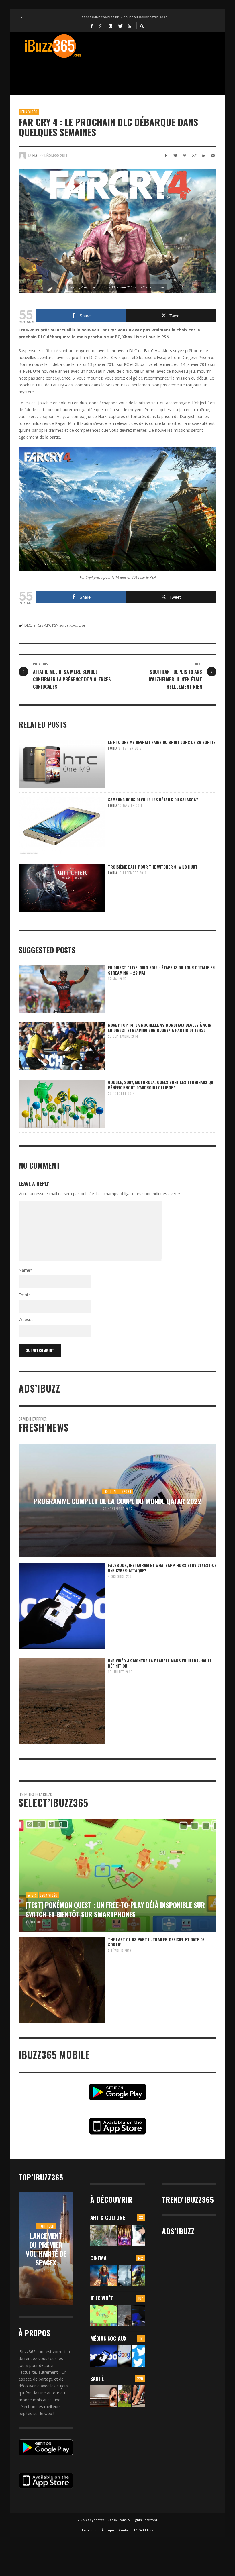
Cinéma (98, 2258)
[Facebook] (92, 26)
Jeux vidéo (29, 112)
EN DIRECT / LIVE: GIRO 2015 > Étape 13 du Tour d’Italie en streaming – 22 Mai (161, 970)
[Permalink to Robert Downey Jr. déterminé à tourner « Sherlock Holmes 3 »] (125, 2276)
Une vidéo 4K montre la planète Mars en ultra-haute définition (160, 1663)
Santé (97, 2379)
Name (26, 1270)
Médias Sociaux (108, 2338)
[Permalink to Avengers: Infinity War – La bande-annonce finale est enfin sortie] (138, 2276)
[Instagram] (111, 26)
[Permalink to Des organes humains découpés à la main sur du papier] (138, 2236)
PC (49, 625)
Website (26, 1319)
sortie (64, 625)
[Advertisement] (123, 73)
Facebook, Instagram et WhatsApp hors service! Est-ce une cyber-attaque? (162, 1568)
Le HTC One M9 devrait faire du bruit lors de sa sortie (162, 742)
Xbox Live (77, 625)
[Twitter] (120, 26)
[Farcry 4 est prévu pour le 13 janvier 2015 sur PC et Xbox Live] (117, 231)
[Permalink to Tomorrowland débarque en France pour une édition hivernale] (125, 2236)
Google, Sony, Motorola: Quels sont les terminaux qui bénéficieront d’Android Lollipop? (161, 1085)
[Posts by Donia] (22, 155)
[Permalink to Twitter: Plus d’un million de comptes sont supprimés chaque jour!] (138, 2356)
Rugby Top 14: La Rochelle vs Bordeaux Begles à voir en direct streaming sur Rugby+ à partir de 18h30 (160, 1027)
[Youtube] (130, 26)
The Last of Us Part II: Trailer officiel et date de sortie (156, 1942)
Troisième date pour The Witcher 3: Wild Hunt (153, 867)
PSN (55, 625)
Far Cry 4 (39, 625)
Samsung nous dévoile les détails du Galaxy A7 (153, 799)
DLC (28, 625)
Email (25, 1295)
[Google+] (101, 26)
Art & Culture (108, 2218)
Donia (33, 155)
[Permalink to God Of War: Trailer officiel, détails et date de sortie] (125, 2316)
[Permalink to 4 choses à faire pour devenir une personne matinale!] (104, 2396)
